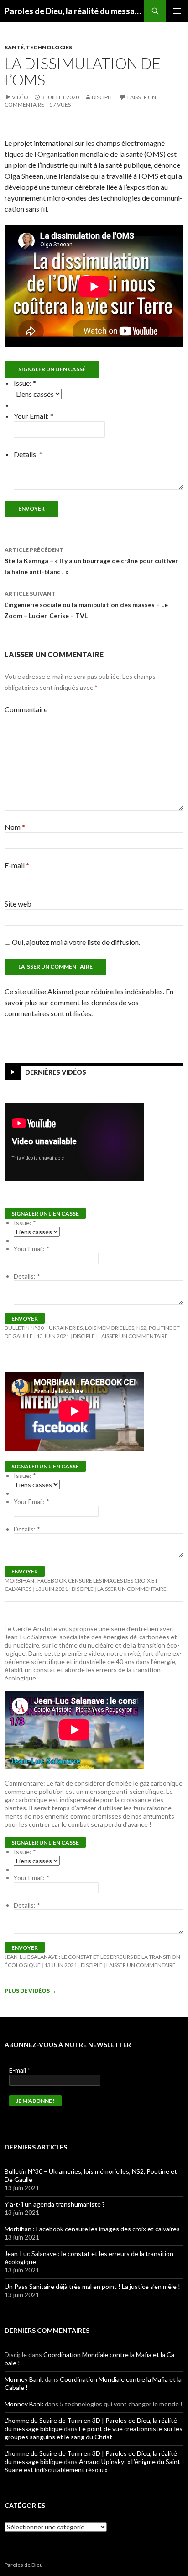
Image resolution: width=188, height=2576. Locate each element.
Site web (18, 904)
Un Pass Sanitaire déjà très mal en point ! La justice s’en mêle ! (92, 2286)
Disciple (103, 97)
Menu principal (177, 11)
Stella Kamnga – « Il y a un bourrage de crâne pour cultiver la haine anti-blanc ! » (91, 561)
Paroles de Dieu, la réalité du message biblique (74, 11)
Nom (15, 827)
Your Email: (34, 416)
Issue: (25, 383)
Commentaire (26, 709)
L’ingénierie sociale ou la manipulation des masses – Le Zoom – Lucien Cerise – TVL (86, 605)
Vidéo (20, 97)
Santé (14, 47)
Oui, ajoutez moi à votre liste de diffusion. (75, 942)
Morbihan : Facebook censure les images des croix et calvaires (92, 2229)
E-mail (17, 865)
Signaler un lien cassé (52, 369)
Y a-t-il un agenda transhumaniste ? (55, 2204)
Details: (28, 454)
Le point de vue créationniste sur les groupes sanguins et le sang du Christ (94, 2433)
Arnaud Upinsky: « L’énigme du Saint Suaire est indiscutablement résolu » (92, 2466)
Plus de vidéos (30, 1991)
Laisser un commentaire (133, 1336)
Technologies (49, 47)
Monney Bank (24, 2379)
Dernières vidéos (56, 1072)
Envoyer (31, 509)
